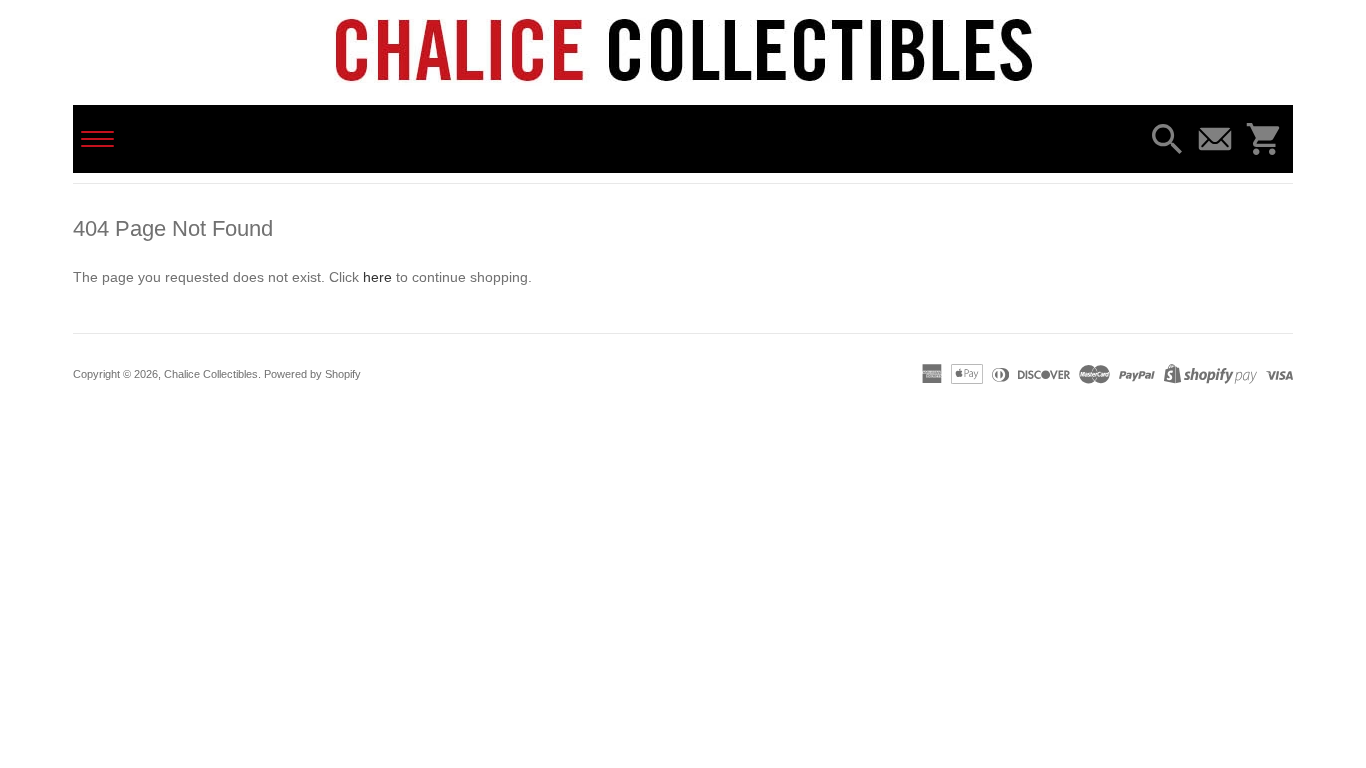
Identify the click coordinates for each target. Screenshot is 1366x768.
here (377, 277)
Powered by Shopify (312, 374)
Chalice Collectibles (211, 374)
